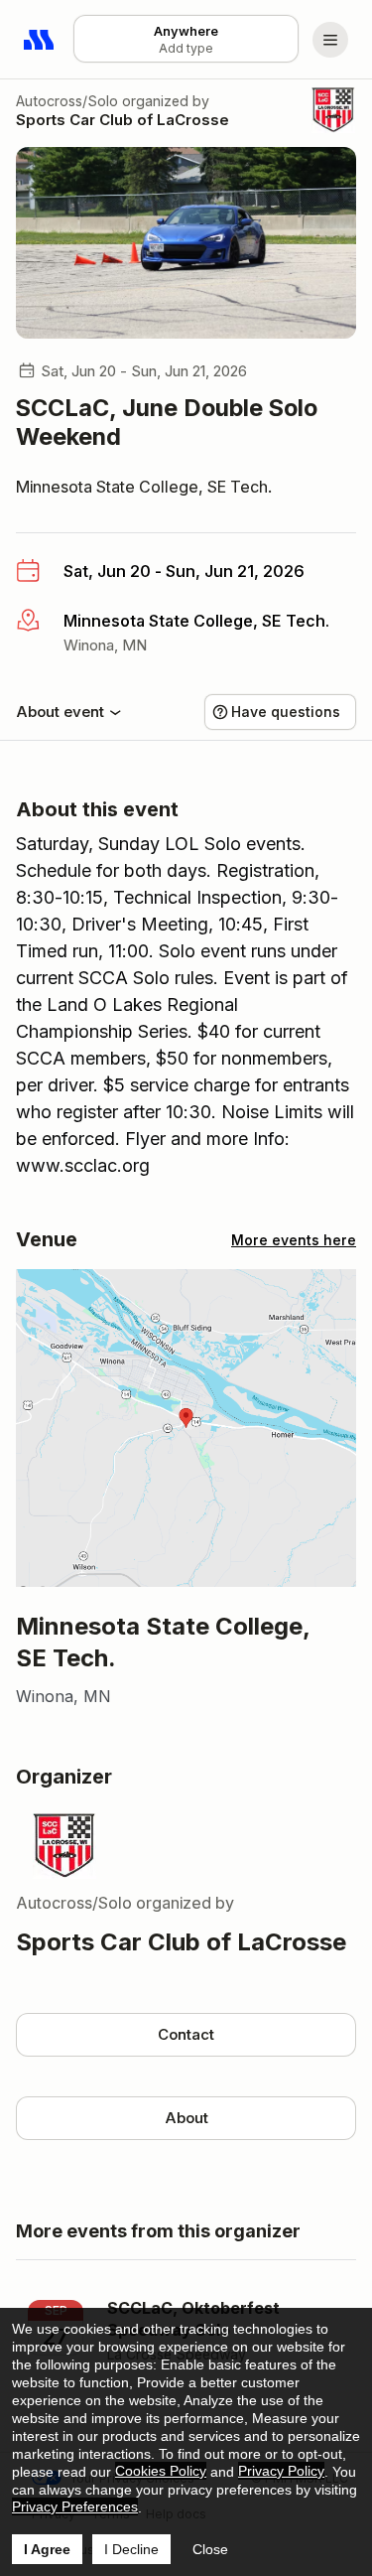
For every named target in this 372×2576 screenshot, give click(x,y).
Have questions (286, 712)
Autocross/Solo (67, 101)
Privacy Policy (281, 2471)
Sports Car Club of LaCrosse (123, 120)
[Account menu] (330, 40)
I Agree (47, 2549)
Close (210, 2549)
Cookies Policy (161, 2471)
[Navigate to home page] (40, 40)
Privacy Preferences (75, 2506)
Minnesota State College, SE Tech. (144, 487)
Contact (186, 2034)
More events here (294, 1240)
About (186, 2118)
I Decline (131, 2549)
